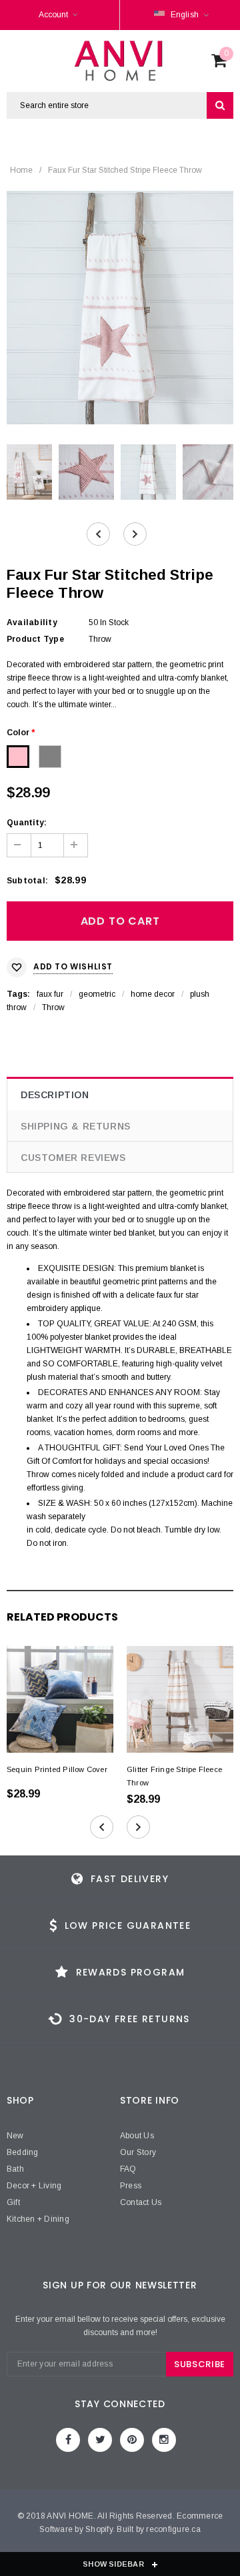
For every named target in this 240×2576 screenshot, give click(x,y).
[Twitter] (100, 2440)
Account (53, 15)
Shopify (99, 2529)
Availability (32, 622)
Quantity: (27, 823)
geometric (97, 994)
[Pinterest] (132, 2440)
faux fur (50, 994)
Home (21, 170)
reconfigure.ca (173, 2529)
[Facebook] (68, 2440)
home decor (153, 994)
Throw (53, 1007)
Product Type (35, 639)
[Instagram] (164, 2440)
